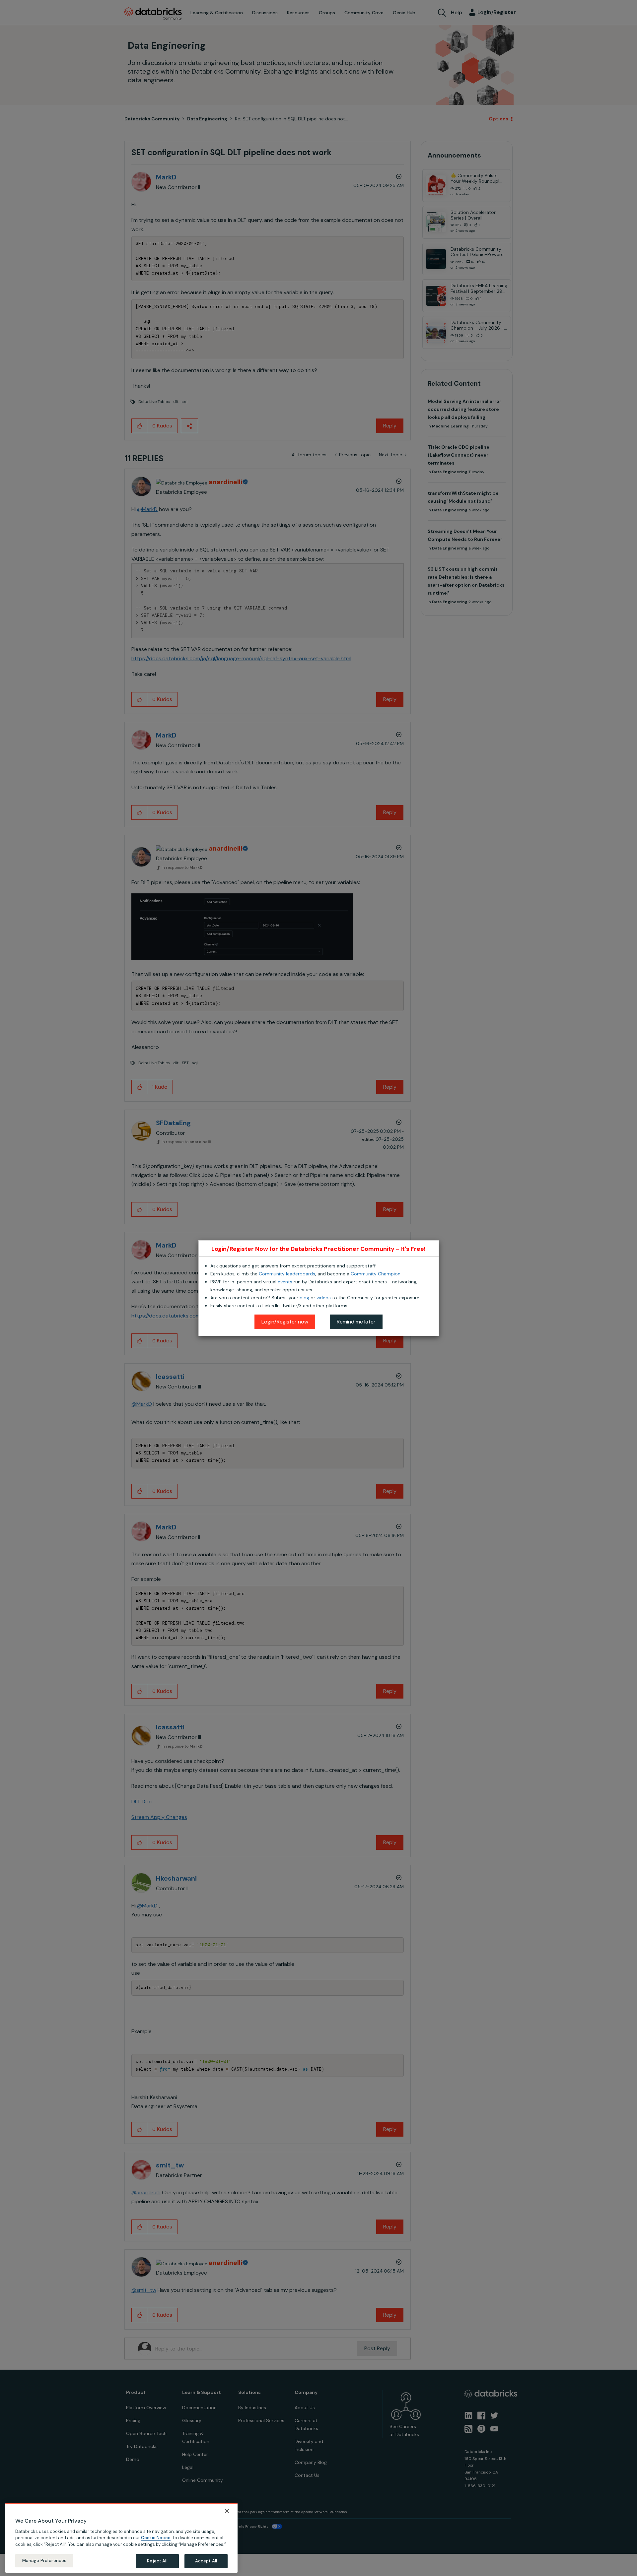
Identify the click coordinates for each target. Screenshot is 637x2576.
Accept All (206, 2561)
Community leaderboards (287, 1274)
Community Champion (376, 1274)
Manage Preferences (44, 2561)
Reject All (157, 2561)
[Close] (227, 2511)
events (285, 1282)
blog (304, 1298)
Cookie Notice (156, 2538)
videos (324, 1298)
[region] (121, 2538)
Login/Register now (285, 1322)
